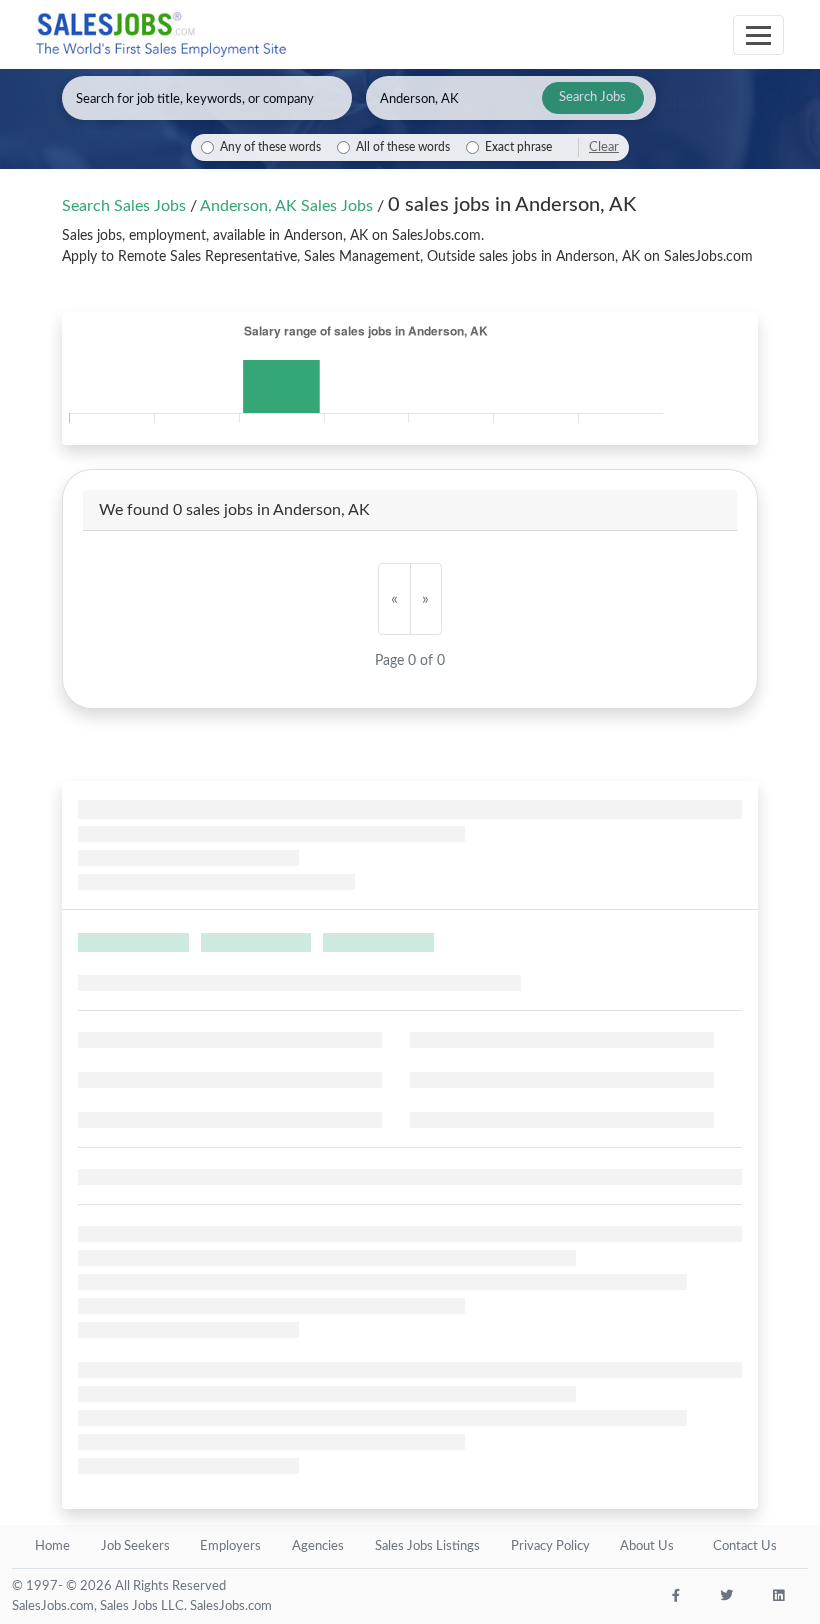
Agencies (318, 1546)
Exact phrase (518, 147)
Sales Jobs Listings (427, 1546)
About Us (647, 1546)
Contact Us (745, 1546)
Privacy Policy (550, 1546)
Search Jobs (592, 97)
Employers (230, 1546)
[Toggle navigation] (758, 35)
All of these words (403, 147)
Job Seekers (135, 1546)
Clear (604, 147)
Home (52, 1546)
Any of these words (270, 147)
